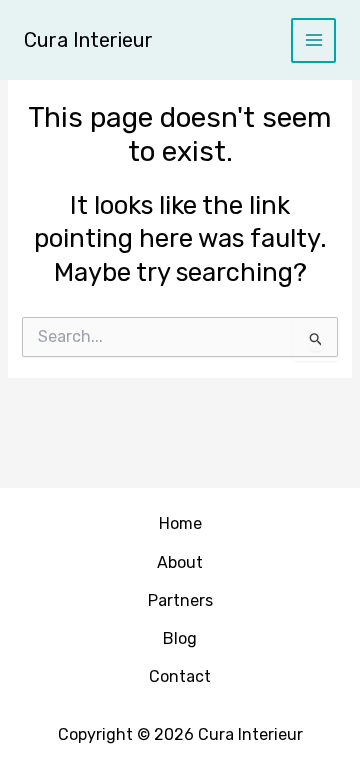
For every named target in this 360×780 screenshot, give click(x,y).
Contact (180, 676)
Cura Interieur (88, 40)
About (180, 562)
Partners (180, 600)
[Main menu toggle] (313, 40)
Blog (180, 638)
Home (180, 523)
